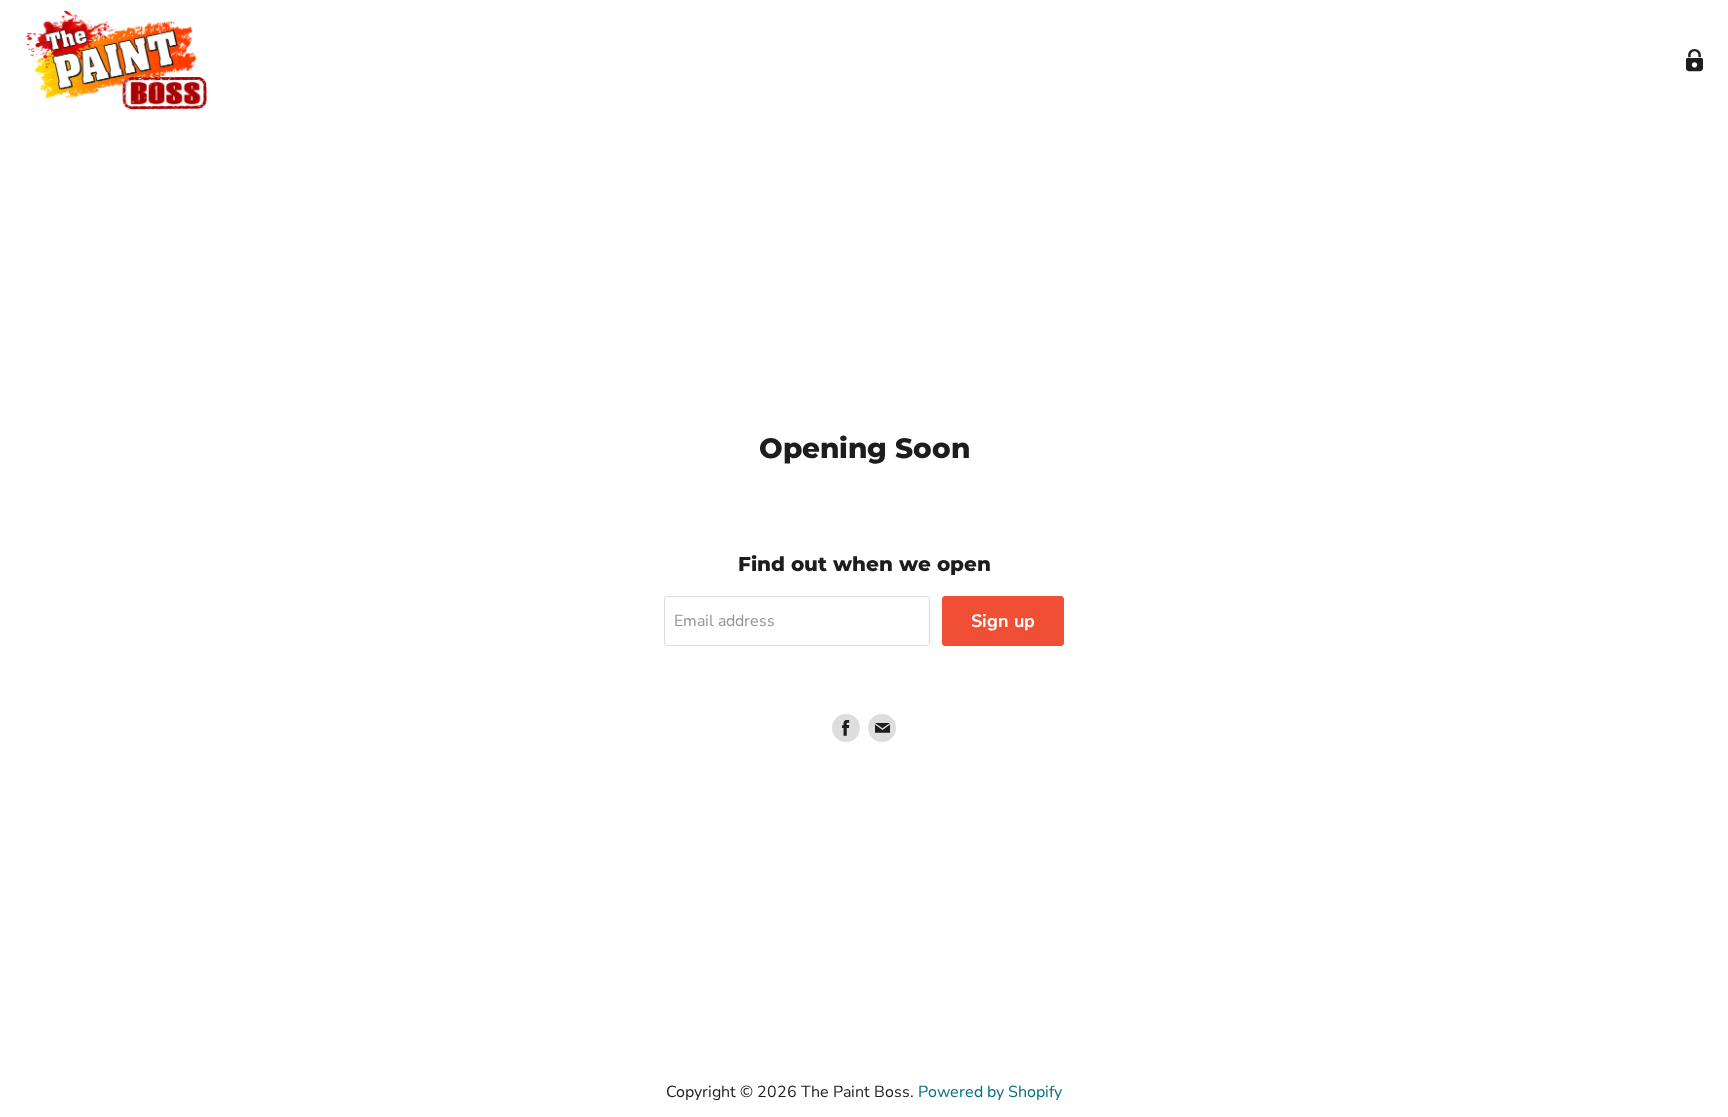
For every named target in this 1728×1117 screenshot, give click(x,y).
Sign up (1003, 621)
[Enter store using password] (1694, 60)
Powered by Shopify (990, 1092)
